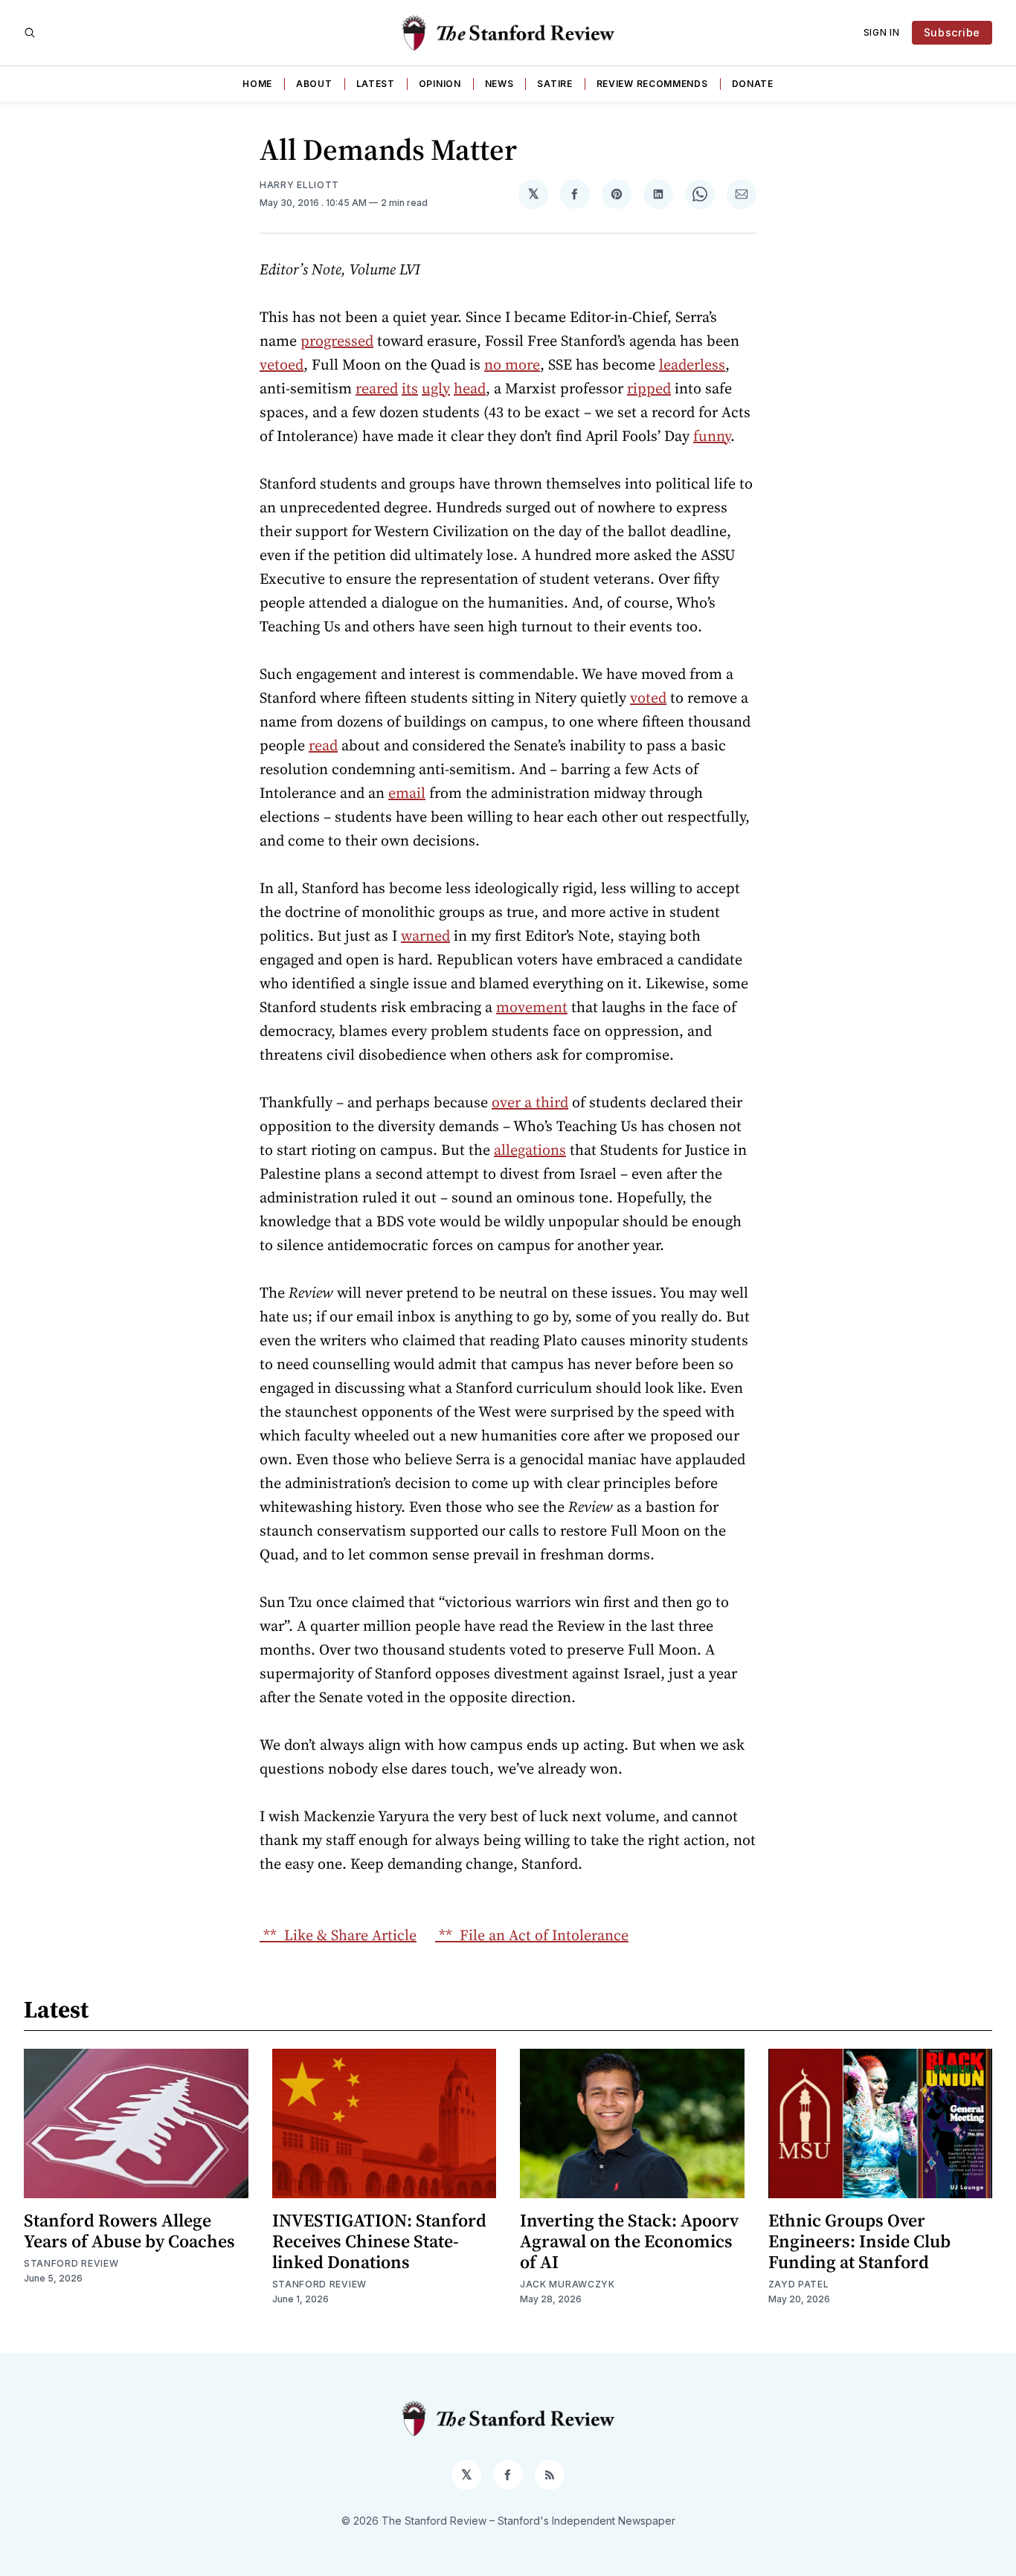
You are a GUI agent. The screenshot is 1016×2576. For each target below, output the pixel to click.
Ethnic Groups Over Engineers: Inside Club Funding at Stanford (859, 2241)
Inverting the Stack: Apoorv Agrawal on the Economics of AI (629, 2241)
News (499, 84)
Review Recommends (652, 84)
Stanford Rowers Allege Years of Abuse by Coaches (129, 2231)
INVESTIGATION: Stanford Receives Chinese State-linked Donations (379, 2241)
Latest (376, 84)
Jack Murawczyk (568, 2284)
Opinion (440, 84)
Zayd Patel (799, 2284)
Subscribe (952, 32)
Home (257, 84)
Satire (554, 84)
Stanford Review (71, 2263)
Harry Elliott (299, 185)
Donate (753, 84)
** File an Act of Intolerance (532, 1935)
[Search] (30, 33)
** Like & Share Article (338, 1935)
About (314, 84)
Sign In (882, 32)
